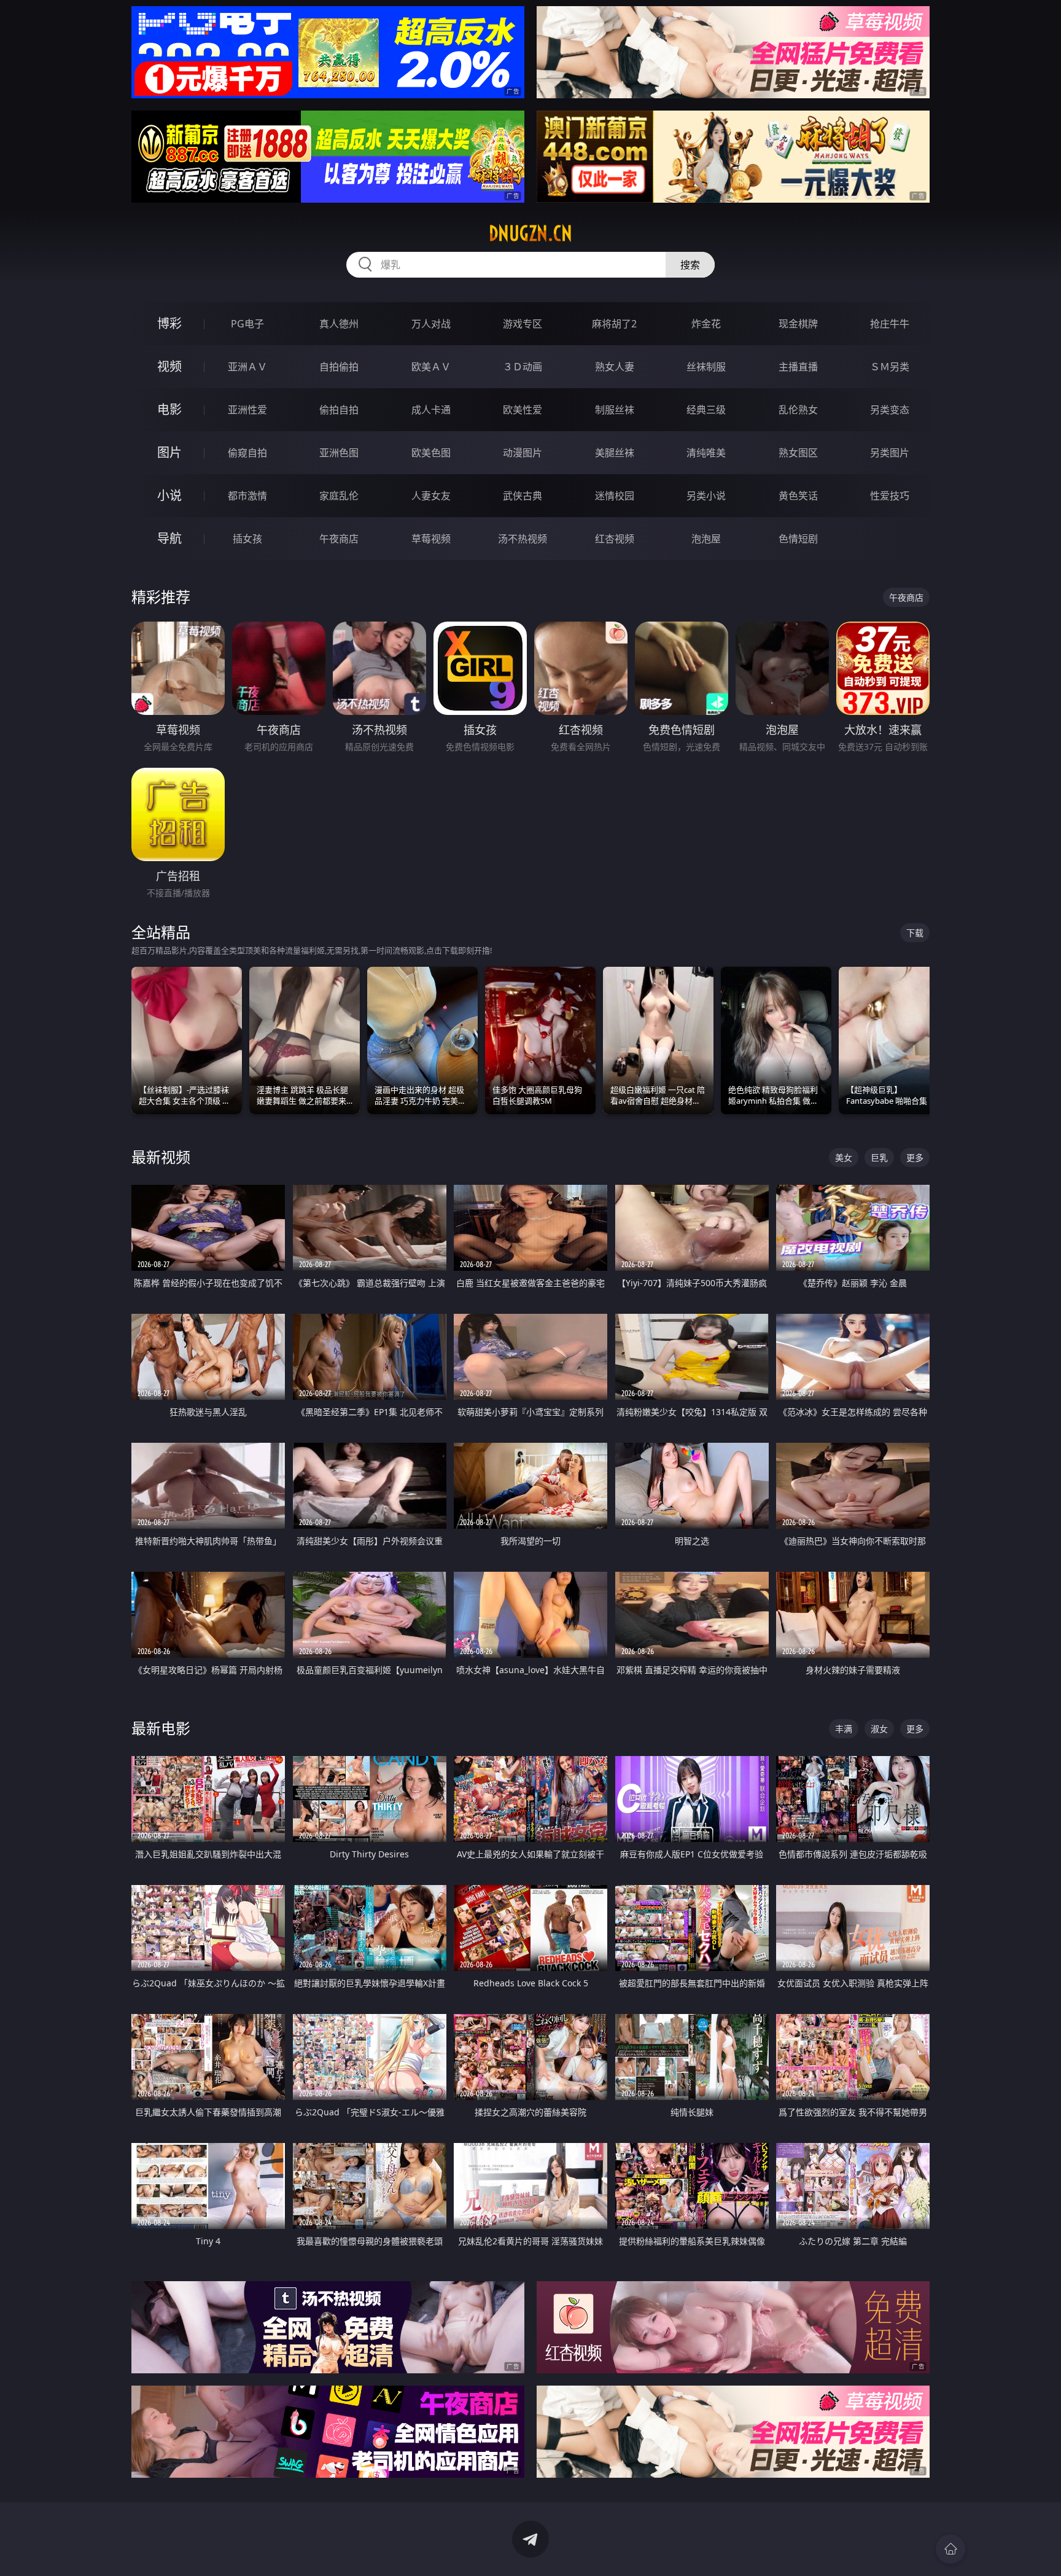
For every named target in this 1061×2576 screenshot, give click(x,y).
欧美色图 (431, 453)
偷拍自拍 (339, 410)
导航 (169, 538)
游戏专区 (523, 324)
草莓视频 (431, 539)
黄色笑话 (798, 496)
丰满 (844, 1729)
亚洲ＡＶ (247, 367)
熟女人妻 (615, 367)
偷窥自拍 (247, 453)
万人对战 (431, 324)
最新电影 (161, 1728)
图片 (169, 452)
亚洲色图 (339, 453)
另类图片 (890, 453)
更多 (915, 1157)
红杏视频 (615, 539)
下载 (915, 933)
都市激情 (247, 496)
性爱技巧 (890, 496)
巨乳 (879, 1157)
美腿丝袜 (615, 453)
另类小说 (706, 496)
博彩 (169, 323)
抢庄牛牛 (890, 324)
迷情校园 (615, 496)
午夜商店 (339, 539)
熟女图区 (798, 453)
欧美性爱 (523, 410)
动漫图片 (523, 453)
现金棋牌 (798, 324)
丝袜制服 (706, 367)
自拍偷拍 (339, 367)
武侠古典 (523, 496)
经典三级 (706, 410)
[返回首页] (950, 2549)
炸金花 (706, 324)
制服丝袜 (615, 410)
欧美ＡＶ (431, 367)
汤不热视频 (523, 539)
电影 (169, 409)
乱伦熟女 (798, 410)
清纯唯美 (706, 453)
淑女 (879, 1729)
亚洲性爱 (247, 410)
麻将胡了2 (614, 324)
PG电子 (247, 324)
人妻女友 (431, 496)
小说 (169, 495)
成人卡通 (431, 410)
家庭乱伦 (339, 496)
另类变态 (890, 410)
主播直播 (798, 367)
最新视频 (161, 1157)
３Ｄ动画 (523, 367)
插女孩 (247, 539)
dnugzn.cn (530, 233)
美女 (844, 1157)
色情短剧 (798, 539)
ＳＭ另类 (890, 367)
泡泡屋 (706, 539)
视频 (169, 366)
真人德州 (339, 324)
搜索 (690, 265)
